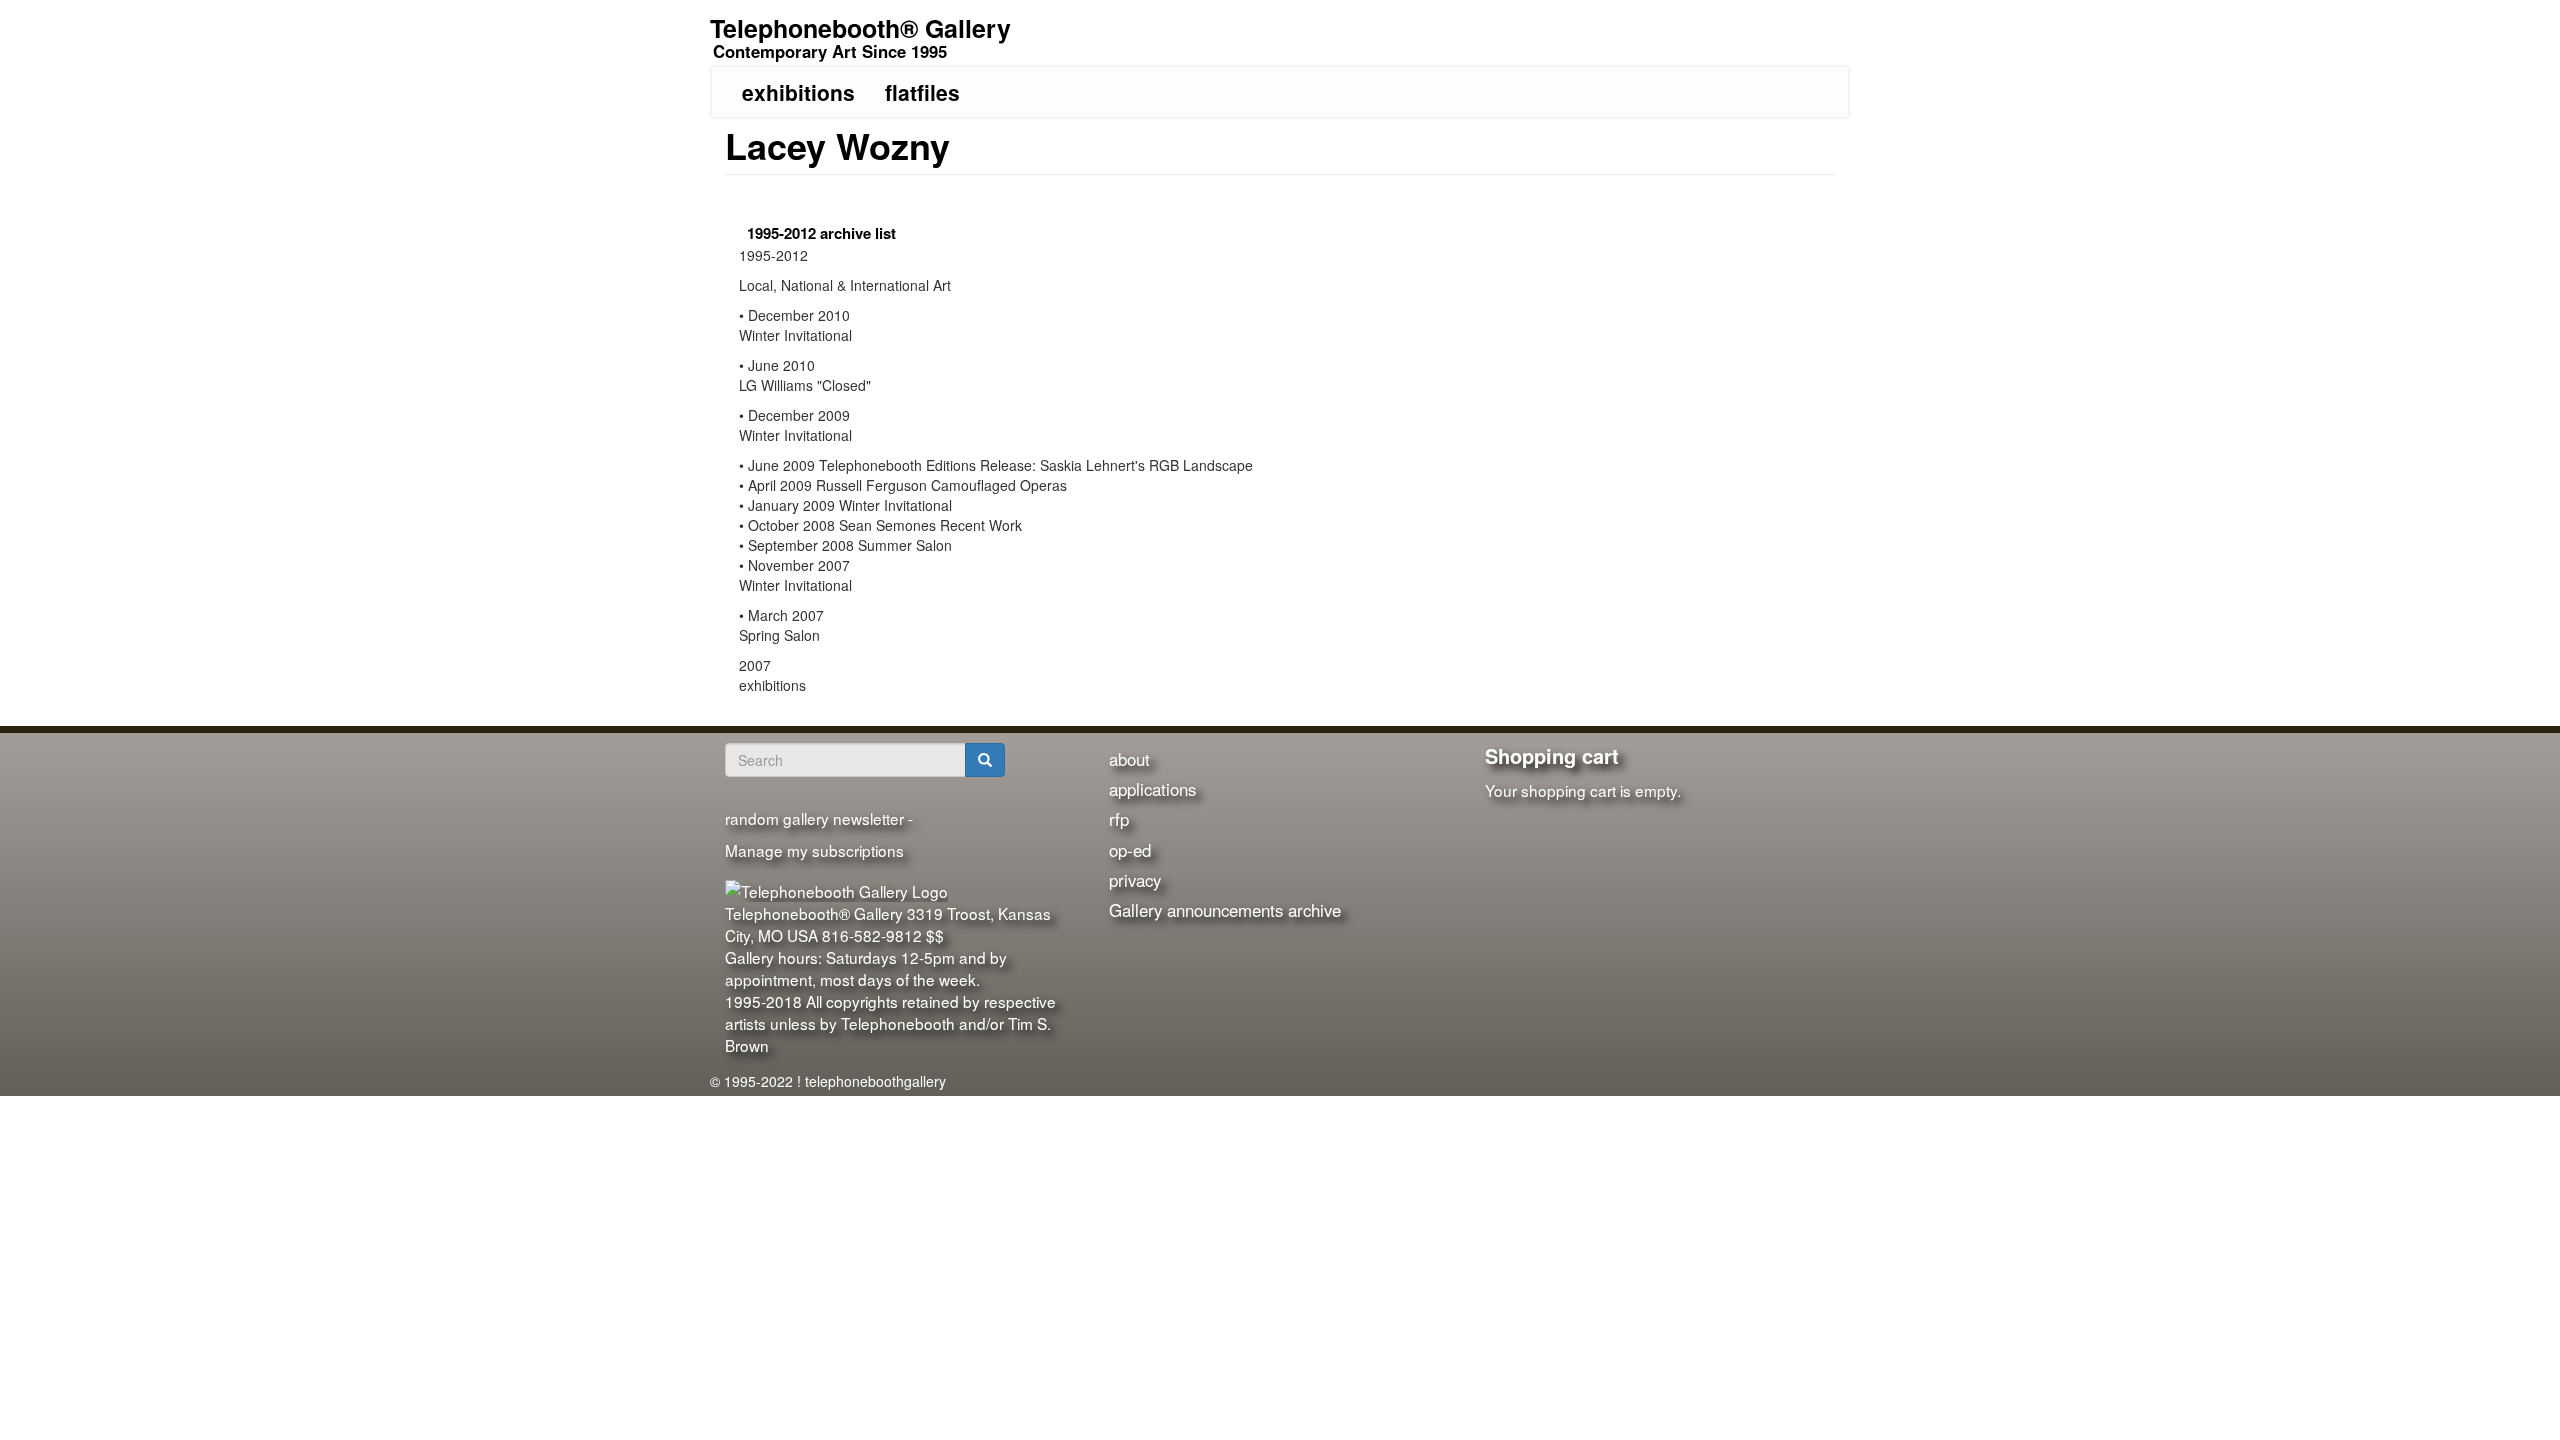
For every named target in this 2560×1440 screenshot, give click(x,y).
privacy (1135, 880)
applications (1152, 789)
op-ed (1130, 850)
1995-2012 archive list (821, 233)
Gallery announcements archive (1225, 910)
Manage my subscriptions (814, 850)
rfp (1119, 819)
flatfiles (922, 92)
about (1129, 759)
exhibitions (798, 92)
